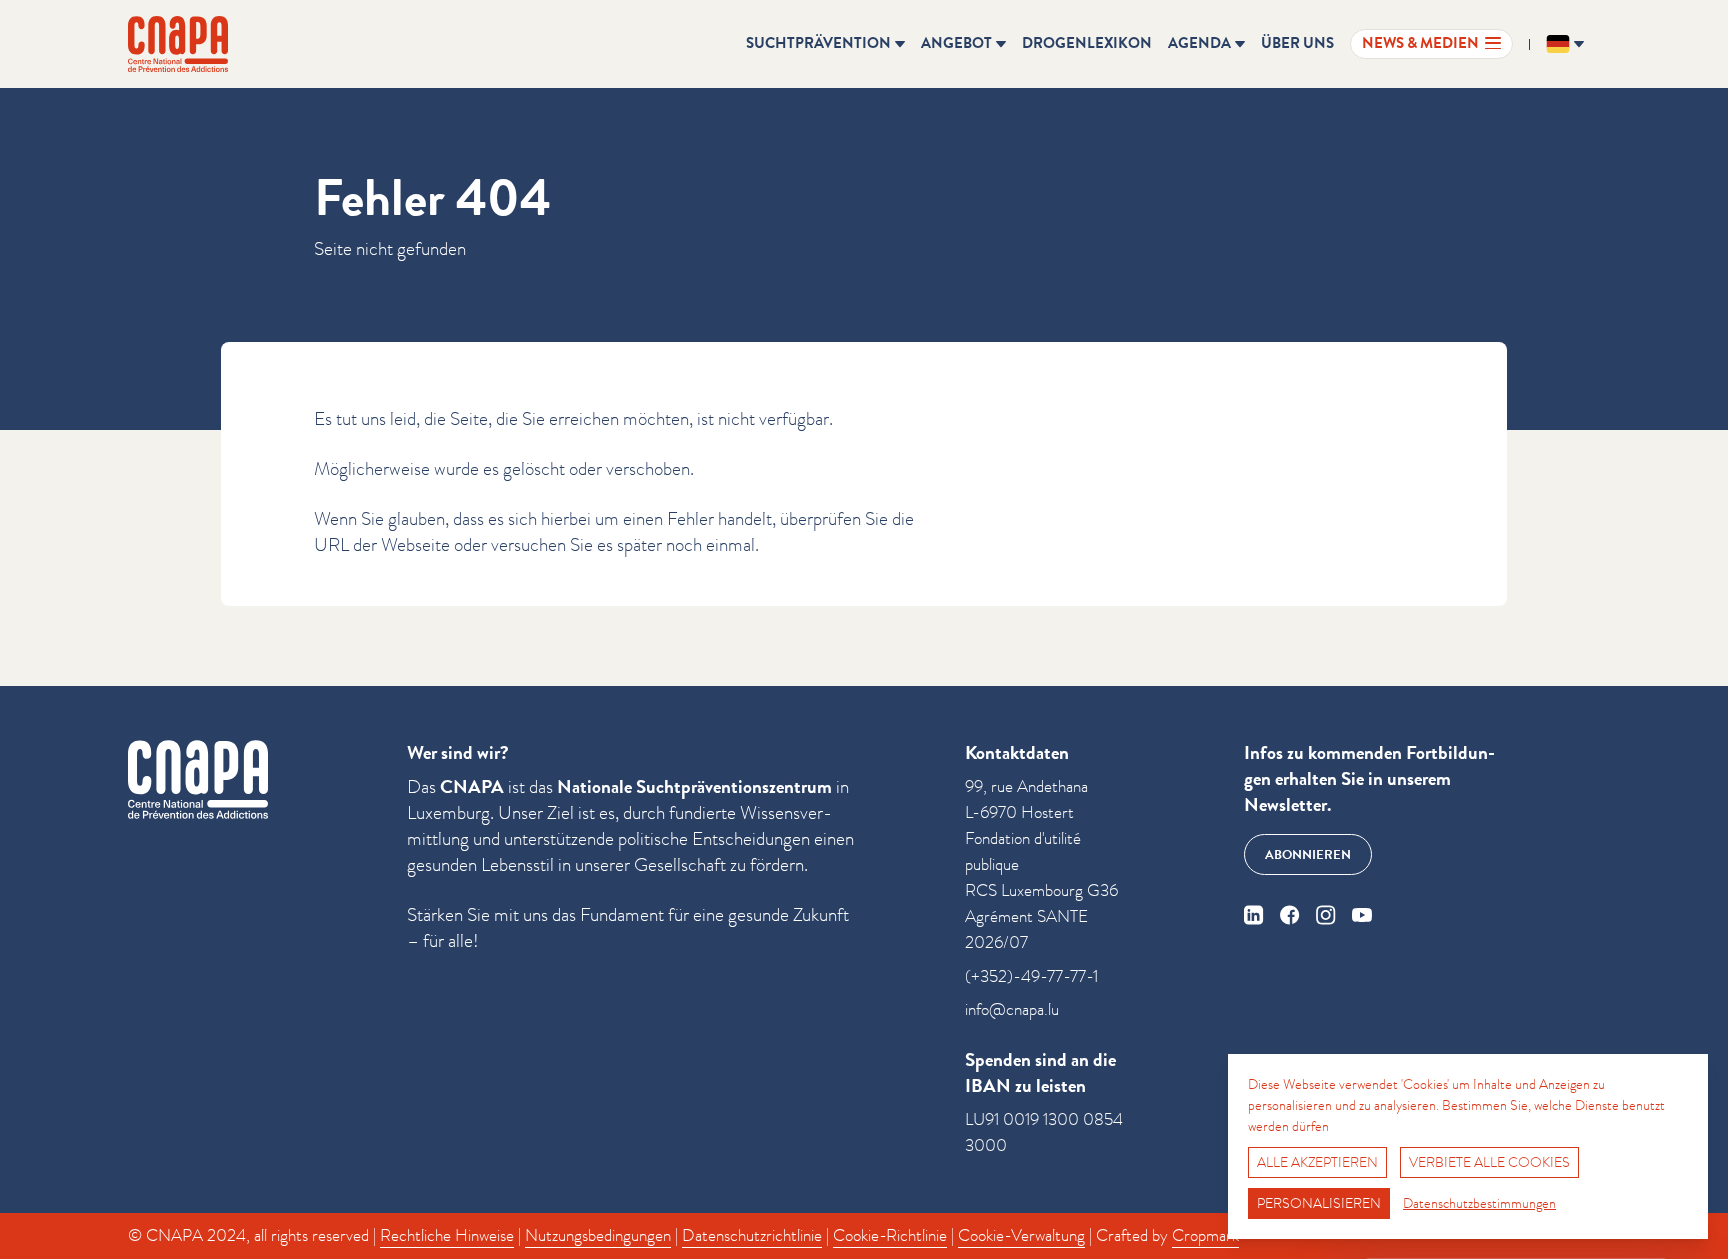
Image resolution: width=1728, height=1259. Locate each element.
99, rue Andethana (1026, 786)
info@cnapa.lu (1012, 1009)
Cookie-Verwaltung (1021, 1235)
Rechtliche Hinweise (447, 1235)
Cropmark (1205, 1235)
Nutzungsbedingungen (598, 1235)
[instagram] (1326, 915)
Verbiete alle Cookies (1489, 1162)
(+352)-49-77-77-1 (1031, 976)
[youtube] (1362, 915)
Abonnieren (1308, 854)
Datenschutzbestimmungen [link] (1479, 1203)
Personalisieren (1319, 1203)
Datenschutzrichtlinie (752, 1235)
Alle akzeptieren (1317, 1162)
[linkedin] (1254, 915)
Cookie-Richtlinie (890, 1235)
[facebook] (1290, 915)
